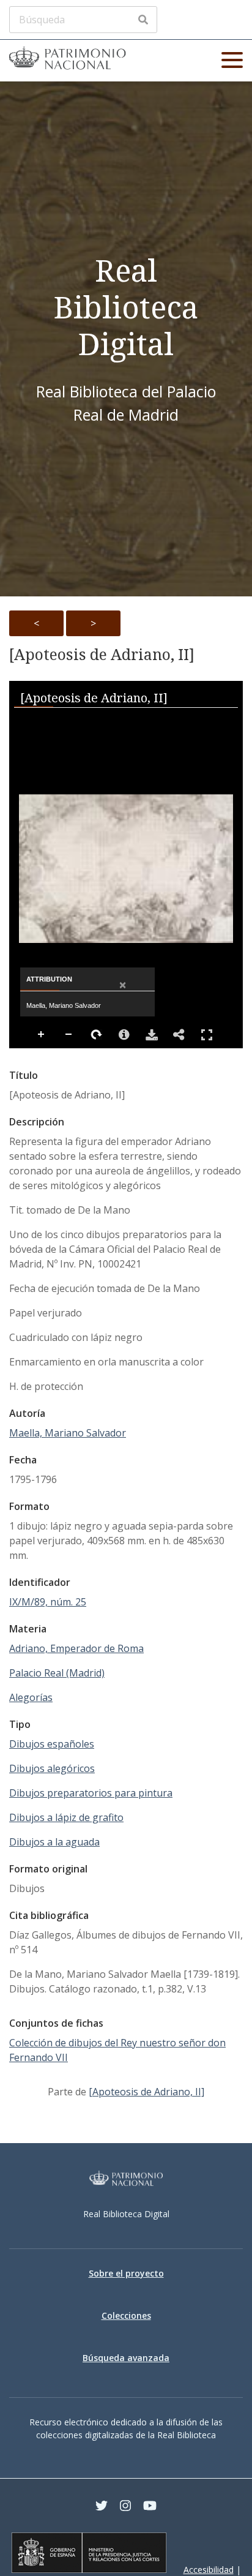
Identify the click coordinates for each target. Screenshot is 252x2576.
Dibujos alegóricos (52, 1768)
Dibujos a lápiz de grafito (66, 1817)
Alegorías (31, 1697)
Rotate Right (97, 1035)
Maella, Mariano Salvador (68, 1433)
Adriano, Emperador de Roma (76, 1648)
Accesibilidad (209, 2570)
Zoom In (42, 1035)
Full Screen (207, 1035)
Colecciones (126, 2315)
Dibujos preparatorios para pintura (91, 1793)
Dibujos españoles (52, 1744)
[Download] (152, 1035)
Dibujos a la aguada (54, 1842)
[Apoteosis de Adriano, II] (102, 655)
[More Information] (124, 1035)
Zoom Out (69, 1035)
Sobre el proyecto (126, 2273)
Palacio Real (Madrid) (57, 1673)
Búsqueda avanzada (126, 2358)
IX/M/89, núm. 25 (48, 1602)
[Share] (179, 1035)
